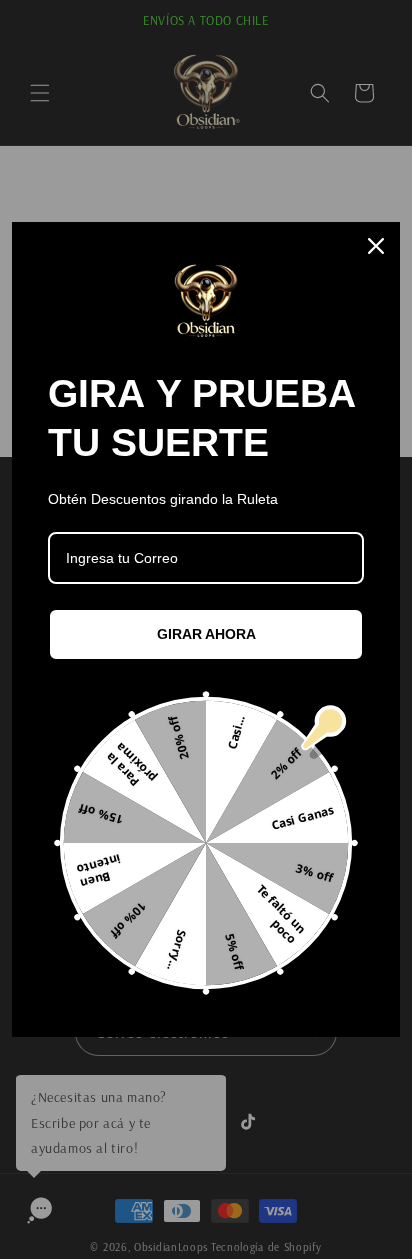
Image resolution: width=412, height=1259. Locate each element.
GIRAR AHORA (206, 634)
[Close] (376, 246)
